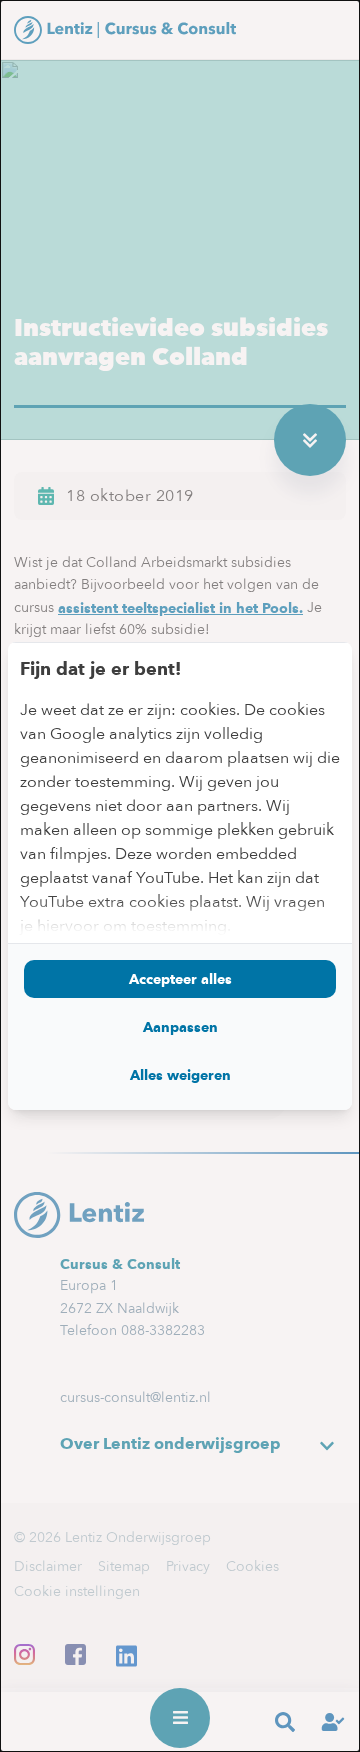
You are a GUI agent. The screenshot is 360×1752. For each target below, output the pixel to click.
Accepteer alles (180, 979)
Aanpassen (180, 1027)
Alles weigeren (180, 1075)
